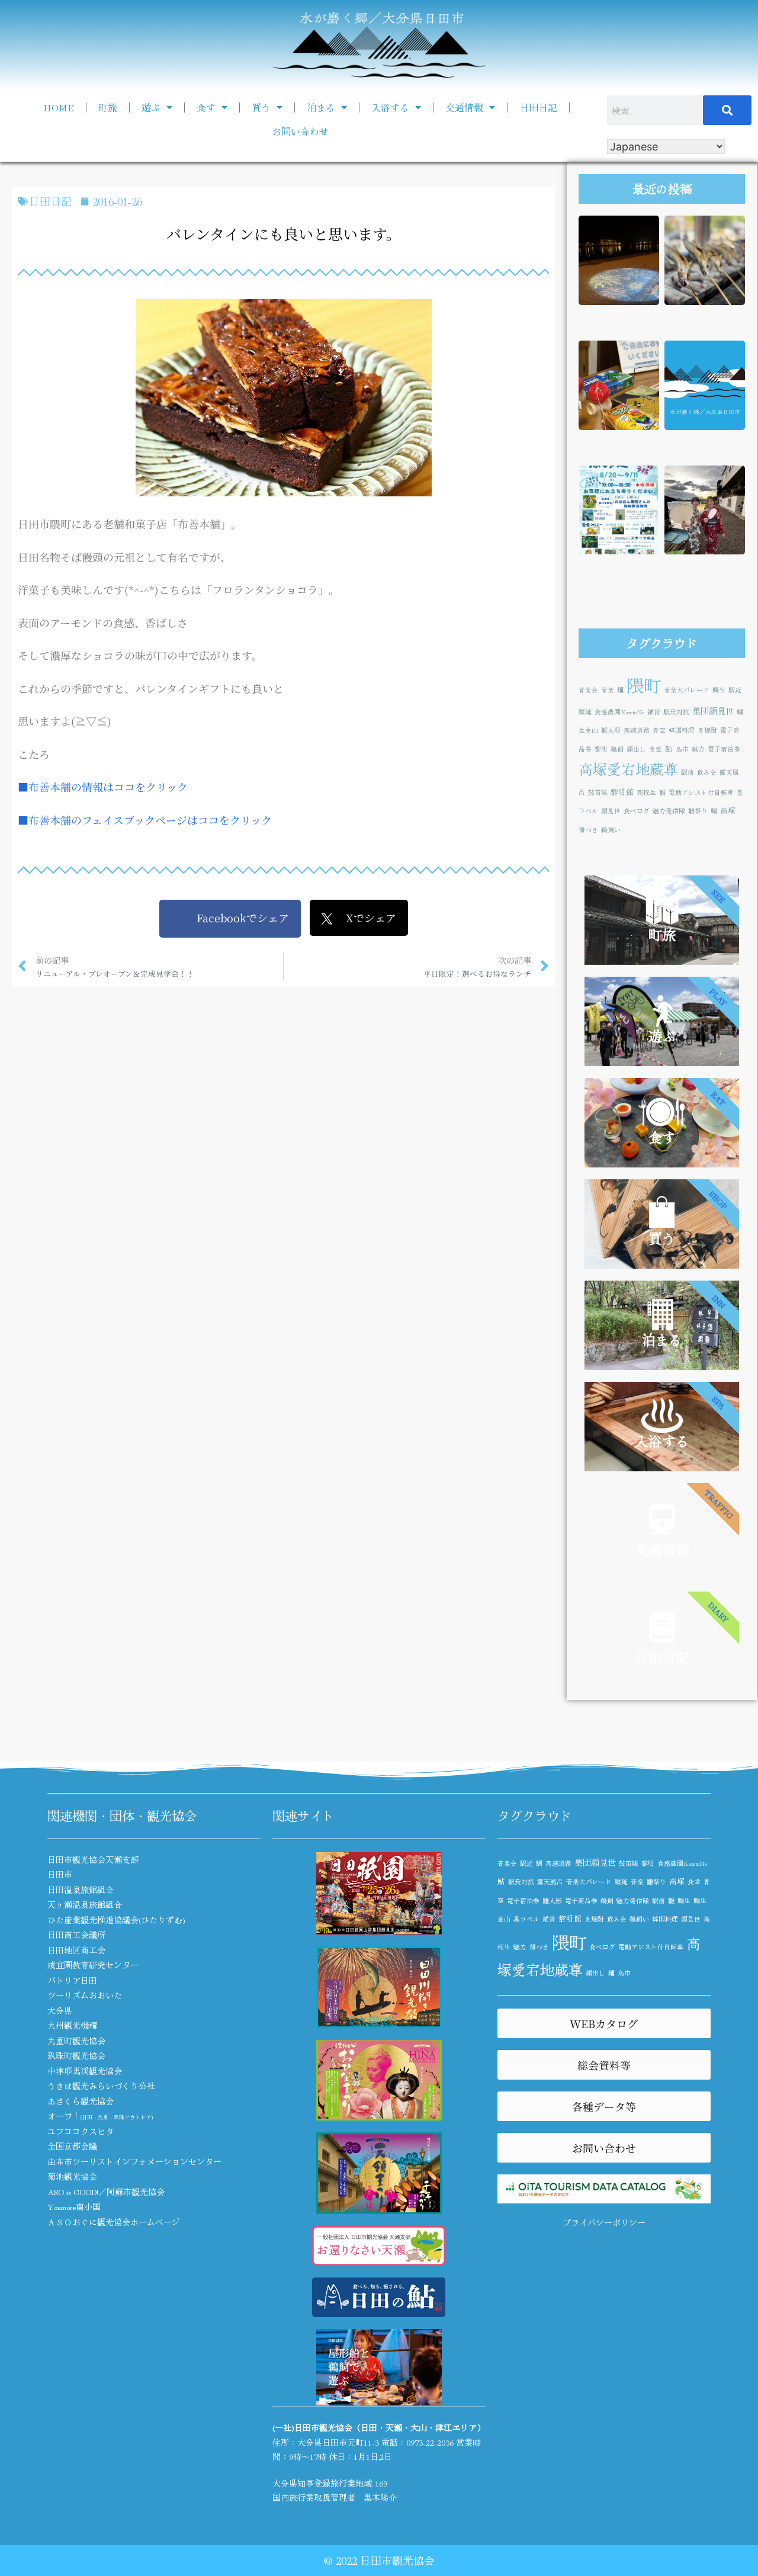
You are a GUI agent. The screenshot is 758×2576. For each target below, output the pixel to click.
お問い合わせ (300, 131)
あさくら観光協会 (81, 2101)
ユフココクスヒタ (81, 2131)
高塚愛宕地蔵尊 (628, 769)
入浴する (390, 107)
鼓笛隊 (598, 792)
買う (261, 107)
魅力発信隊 (669, 811)
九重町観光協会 (76, 2041)
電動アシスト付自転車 (701, 792)
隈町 (644, 685)
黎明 (601, 749)
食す (206, 107)
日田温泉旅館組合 (81, 1890)
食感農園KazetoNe (619, 712)
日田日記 (538, 107)
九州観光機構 (72, 2025)
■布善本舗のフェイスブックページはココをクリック (145, 820)
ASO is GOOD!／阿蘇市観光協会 (106, 2192)
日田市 (60, 1874)
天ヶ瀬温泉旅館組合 (85, 1904)
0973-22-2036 (430, 2442)
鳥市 (682, 749)
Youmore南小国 (74, 2206)
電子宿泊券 (724, 749)
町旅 (108, 107)
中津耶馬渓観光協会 (85, 2071)
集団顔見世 (713, 710)
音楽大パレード (687, 690)
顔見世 (611, 811)
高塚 (728, 810)
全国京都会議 (72, 2146)
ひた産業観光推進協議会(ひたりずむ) (116, 1920)
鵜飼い (611, 830)
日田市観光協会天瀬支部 (93, 1859)
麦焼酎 (707, 730)
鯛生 (719, 690)
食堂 (656, 749)
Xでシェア (364, 918)
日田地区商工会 (76, 1950)
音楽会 (588, 690)
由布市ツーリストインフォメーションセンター (134, 2161)
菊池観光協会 (72, 2176)
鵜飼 (617, 749)
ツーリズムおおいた (85, 1995)
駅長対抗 (676, 712)
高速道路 (637, 730)
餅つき (588, 830)
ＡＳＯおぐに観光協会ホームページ (114, 2222)
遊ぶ (151, 107)
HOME (59, 107)
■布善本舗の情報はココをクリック (103, 787)
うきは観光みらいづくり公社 (101, 2086)
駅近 (735, 690)
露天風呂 (550, 1882)
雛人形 (611, 730)
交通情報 (464, 107)
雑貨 (654, 712)
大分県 (60, 2010)
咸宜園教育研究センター (93, 1965)
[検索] (727, 110)
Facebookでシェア (236, 918)
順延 (585, 712)
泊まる (321, 107)
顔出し (636, 749)
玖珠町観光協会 (76, 2055)
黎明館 (622, 792)
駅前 (688, 772)
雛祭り (698, 811)
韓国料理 (682, 730)
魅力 (698, 749)
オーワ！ (100, 2116)
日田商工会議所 (76, 1935)
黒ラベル (526, 1919)
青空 (659, 730)
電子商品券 (581, 1900)
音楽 (608, 690)
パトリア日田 (72, 1980)
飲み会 (707, 772)
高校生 (646, 792)
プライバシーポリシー (604, 2222)
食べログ (637, 811)
